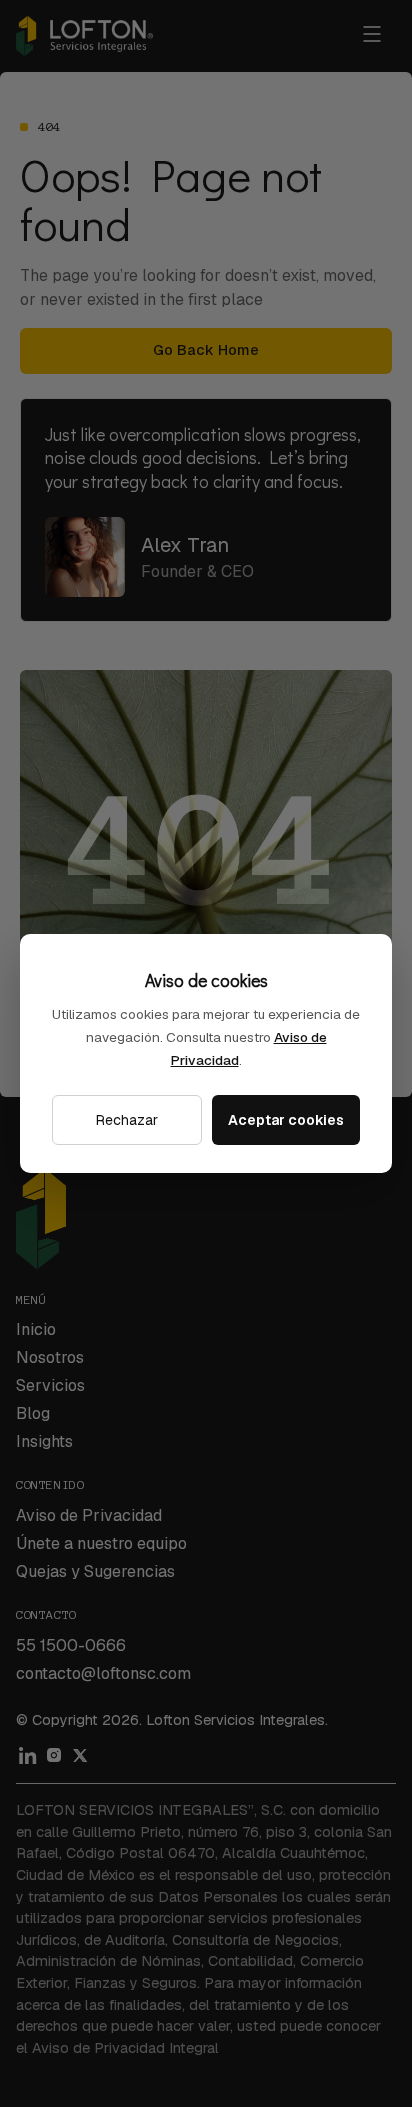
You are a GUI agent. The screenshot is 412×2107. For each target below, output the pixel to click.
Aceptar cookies (286, 1120)
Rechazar (127, 1120)
